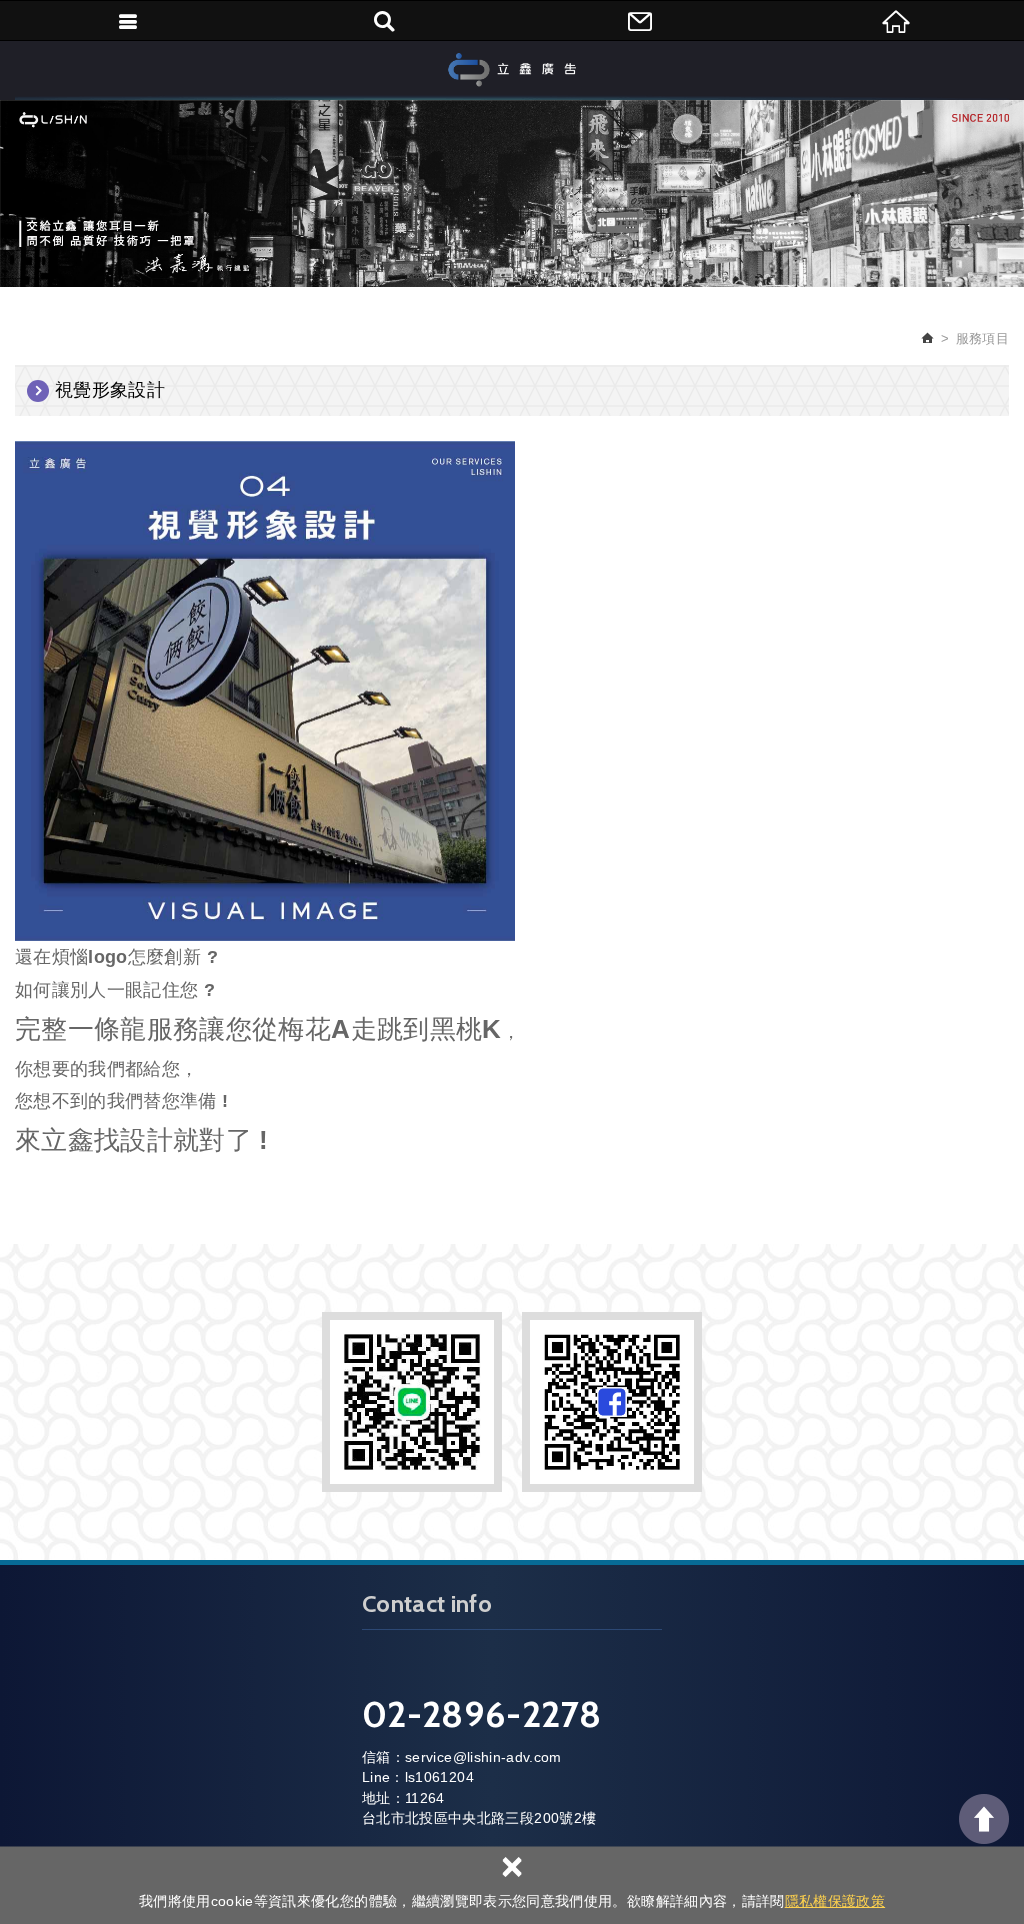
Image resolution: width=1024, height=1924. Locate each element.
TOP (984, 1819)
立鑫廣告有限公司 (512, 70)
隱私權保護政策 (835, 1901)
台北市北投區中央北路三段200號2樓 (479, 1818)
